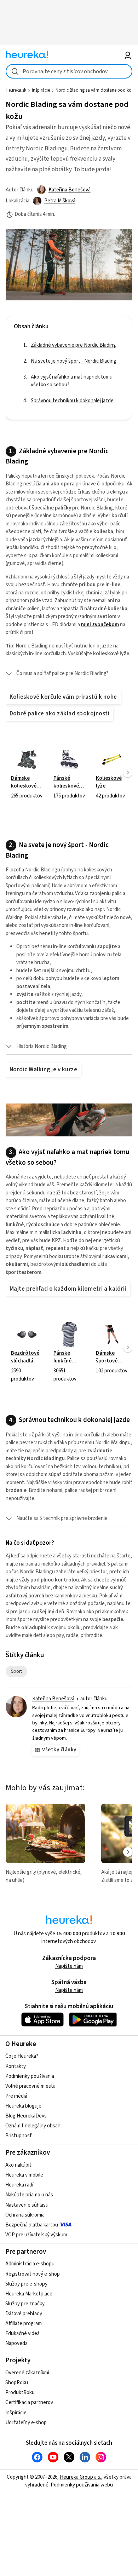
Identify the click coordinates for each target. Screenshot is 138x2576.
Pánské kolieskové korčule (69, 773)
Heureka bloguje (23, 2106)
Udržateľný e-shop (26, 2423)
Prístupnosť (19, 2136)
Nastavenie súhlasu (27, 2205)
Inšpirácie (41, 90)
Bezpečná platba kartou (32, 2225)
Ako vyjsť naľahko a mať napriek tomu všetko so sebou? (72, 381)
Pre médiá (16, 2096)
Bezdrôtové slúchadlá (27, 1347)
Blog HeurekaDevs (26, 2116)
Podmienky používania (30, 2076)
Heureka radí (19, 2185)
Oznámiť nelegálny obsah (33, 2126)
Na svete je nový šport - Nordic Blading (74, 361)
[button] (69, 674)
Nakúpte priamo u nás (29, 2195)
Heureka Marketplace (29, 2294)
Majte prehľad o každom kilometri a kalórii (68, 1289)
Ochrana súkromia (25, 2215)
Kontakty (16, 2066)
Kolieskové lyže (112, 773)
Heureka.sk (16, 90)
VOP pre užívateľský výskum (36, 2235)
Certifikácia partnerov (29, 2402)
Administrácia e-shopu (30, 2264)
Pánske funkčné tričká (69, 1347)
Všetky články (59, 1750)
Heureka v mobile (24, 2175)
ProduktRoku (20, 2393)
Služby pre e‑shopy (26, 2284)
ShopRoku (17, 2383)
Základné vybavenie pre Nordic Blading (73, 345)
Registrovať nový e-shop (33, 2274)
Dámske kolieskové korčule (27, 773)
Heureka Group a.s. (80, 2477)
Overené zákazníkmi (27, 2373)
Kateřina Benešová (70, 190)
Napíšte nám (69, 1966)
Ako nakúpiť (18, 2165)
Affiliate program (24, 2324)
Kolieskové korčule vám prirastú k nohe (63, 697)
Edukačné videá (22, 2333)
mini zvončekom (100, 625)
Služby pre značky (25, 2304)
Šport (19, 1671)
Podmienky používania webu (82, 2485)
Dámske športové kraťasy (112, 1347)
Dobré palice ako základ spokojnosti (59, 714)
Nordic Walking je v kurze (43, 1070)
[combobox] (69, 71)
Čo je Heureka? (22, 2056)
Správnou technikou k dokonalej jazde (72, 401)
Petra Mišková (60, 201)
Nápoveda (16, 2343)
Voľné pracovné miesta (30, 2086)
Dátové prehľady (24, 2314)
